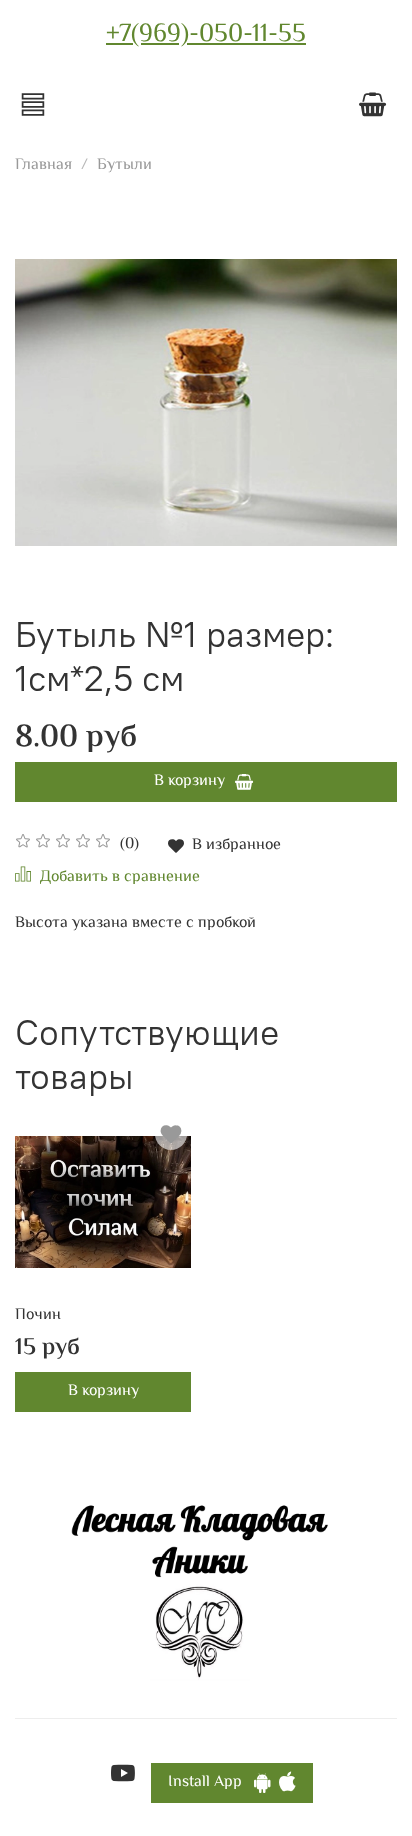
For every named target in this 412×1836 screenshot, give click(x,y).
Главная (43, 165)
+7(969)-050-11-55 (206, 35)
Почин (38, 1315)
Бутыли (124, 165)
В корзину (103, 1391)
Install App (211, 1782)
